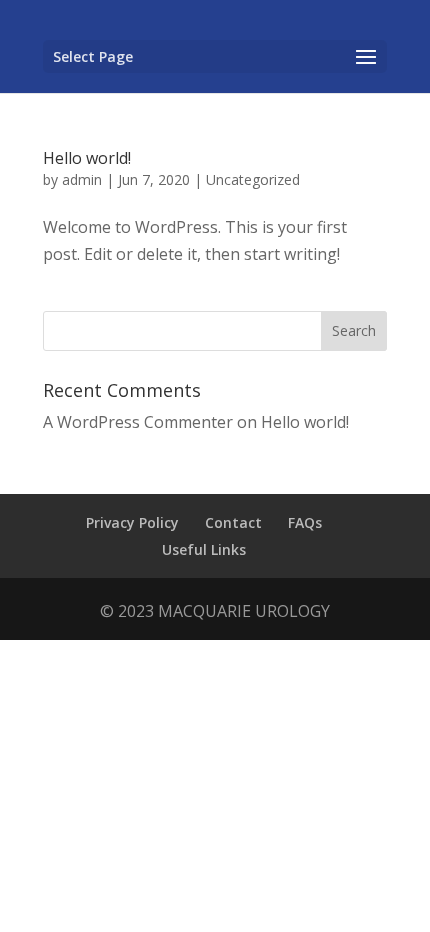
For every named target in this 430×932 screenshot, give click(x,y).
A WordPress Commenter (138, 422)
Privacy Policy (132, 522)
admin (82, 179)
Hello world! (87, 158)
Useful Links (204, 549)
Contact (233, 522)
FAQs (305, 522)
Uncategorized (253, 179)
